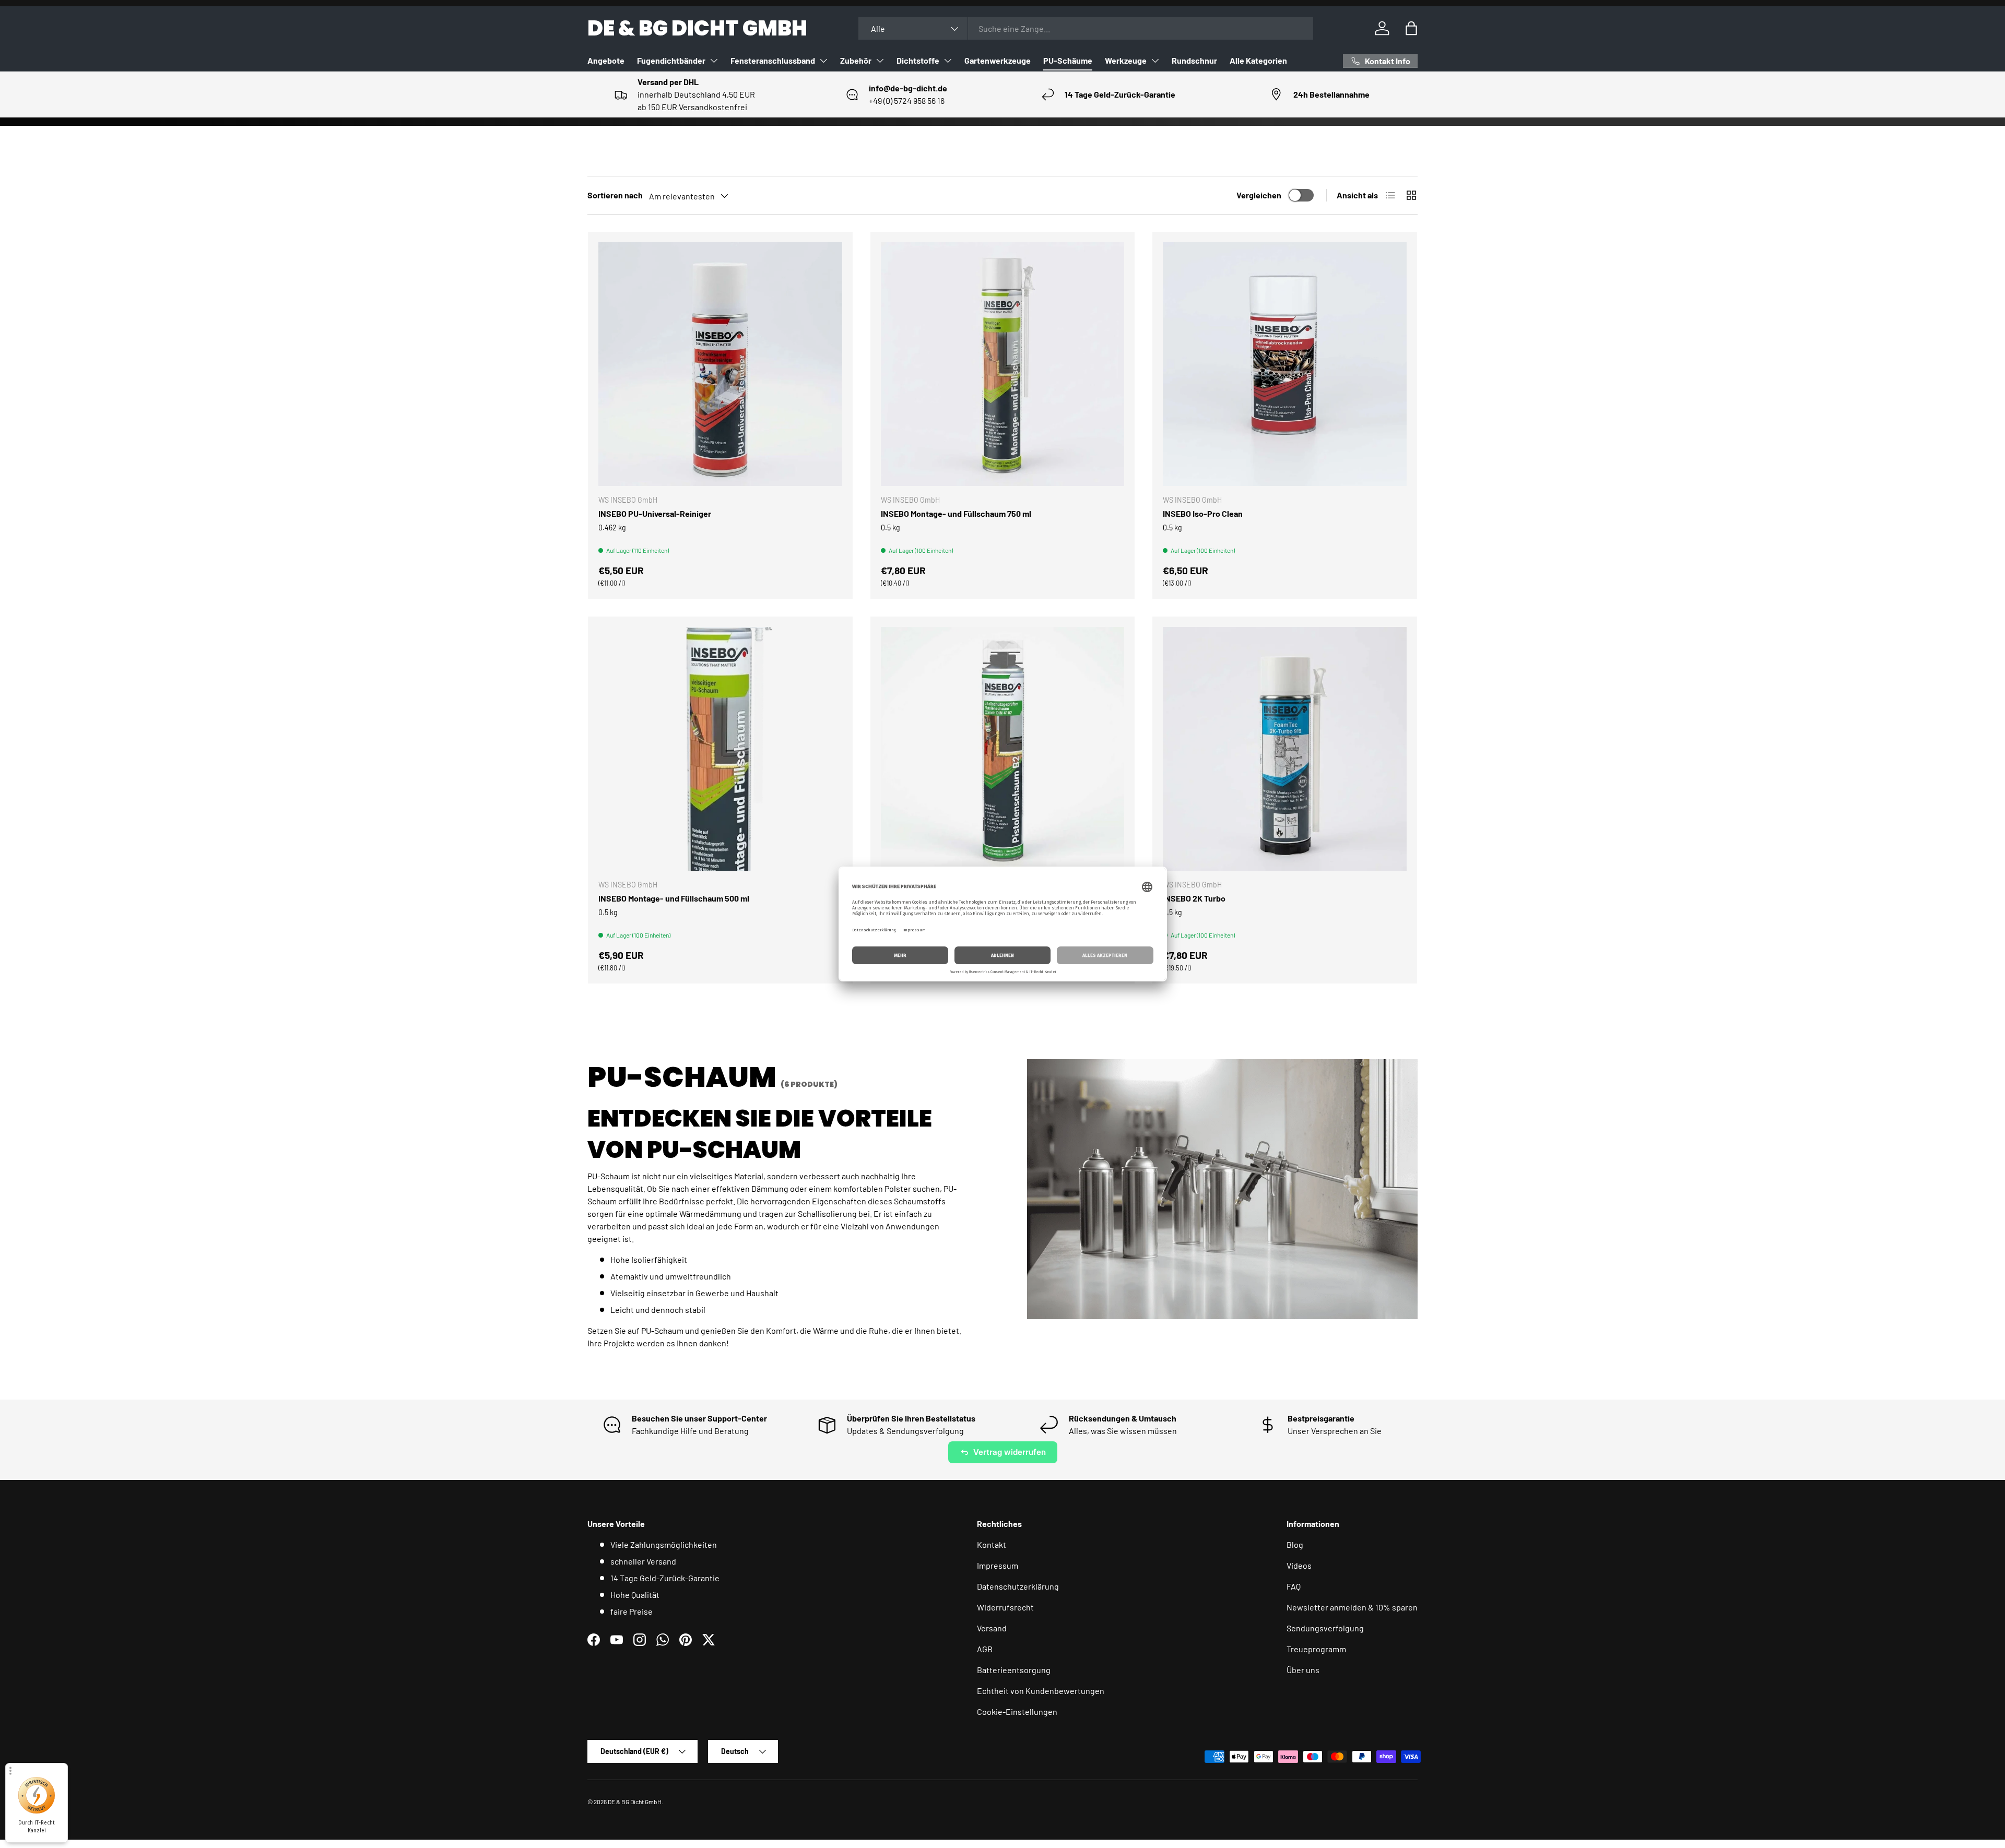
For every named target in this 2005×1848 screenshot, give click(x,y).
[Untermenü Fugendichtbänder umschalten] (714, 61)
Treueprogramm (1316, 1649)
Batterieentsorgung (1014, 1670)
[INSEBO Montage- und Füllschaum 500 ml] (720, 749)
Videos (1299, 1565)
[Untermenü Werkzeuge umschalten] (1155, 61)
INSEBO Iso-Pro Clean (1203, 513)
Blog (1295, 1544)
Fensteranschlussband (773, 60)
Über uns (1303, 1670)
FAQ (1294, 1586)
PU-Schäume (1068, 60)
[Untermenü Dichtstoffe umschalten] (948, 61)
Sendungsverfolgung (1325, 1628)
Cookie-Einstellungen (1017, 1711)
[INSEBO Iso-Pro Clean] (1285, 364)
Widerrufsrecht (1005, 1607)
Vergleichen (1259, 195)
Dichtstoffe (918, 60)
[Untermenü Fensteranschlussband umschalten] (823, 61)
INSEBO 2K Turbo (1194, 898)
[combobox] (1086, 28)
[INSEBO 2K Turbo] (1285, 749)
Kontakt (992, 1544)
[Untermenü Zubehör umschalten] (880, 61)
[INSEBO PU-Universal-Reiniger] (720, 364)
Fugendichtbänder (671, 60)
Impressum (998, 1565)
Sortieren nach (615, 195)
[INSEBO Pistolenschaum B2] (1003, 749)
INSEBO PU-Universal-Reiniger (655, 513)
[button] (1411, 28)
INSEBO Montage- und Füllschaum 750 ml (956, 513)
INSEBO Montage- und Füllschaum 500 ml (674, 898)
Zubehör (856, 60)
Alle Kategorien (1258, 60)
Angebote (606, 60)
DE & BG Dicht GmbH (635, 1802)
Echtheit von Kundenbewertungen (1041, 1691)
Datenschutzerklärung (1018, 1586)
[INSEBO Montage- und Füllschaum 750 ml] (1003, 364)
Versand (992, 1628)
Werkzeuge (1126, 60)
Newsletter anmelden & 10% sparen (1352, 1607)
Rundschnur (1194, 60)
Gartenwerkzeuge (998, 60)
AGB (985, 1649)
